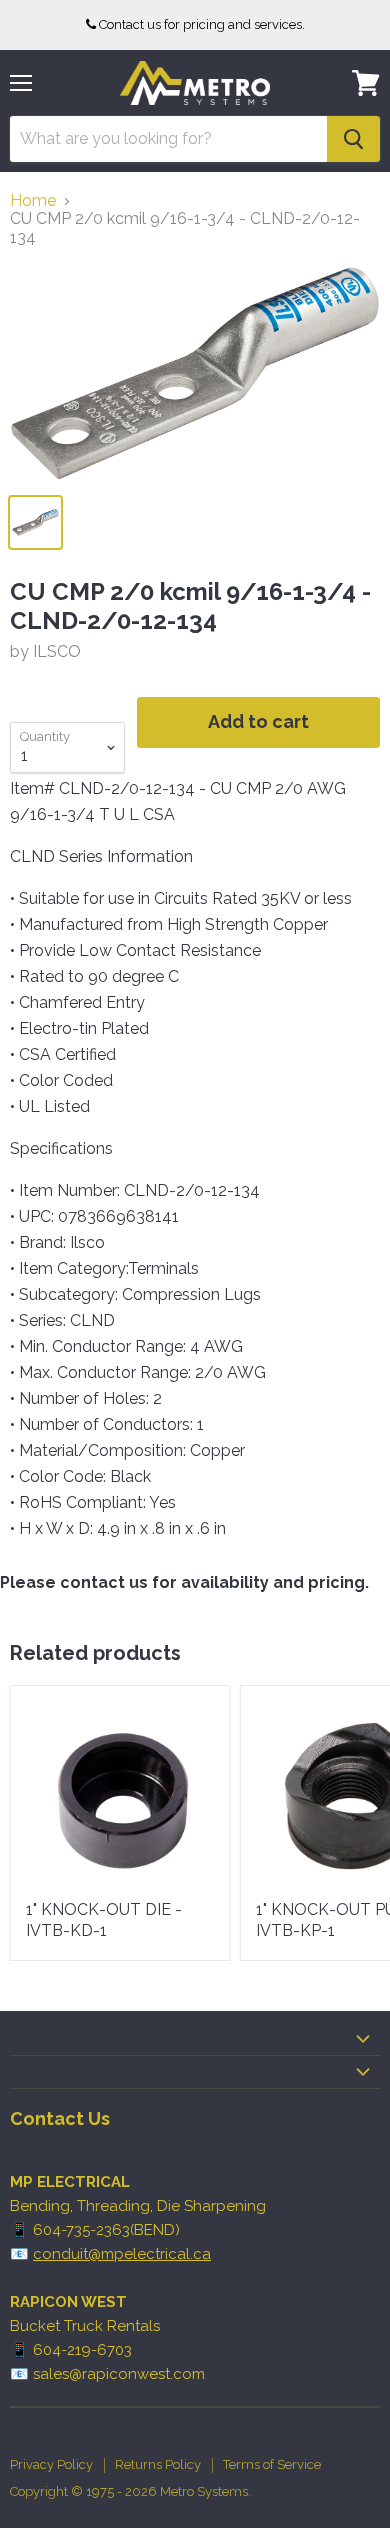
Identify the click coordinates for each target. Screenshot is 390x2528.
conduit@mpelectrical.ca (122, 2254)
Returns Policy (158, 2464)
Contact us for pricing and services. (202, 24)
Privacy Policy (51, 2464)
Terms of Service (272, 2464)
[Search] (353, 139)
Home (33, 201)
